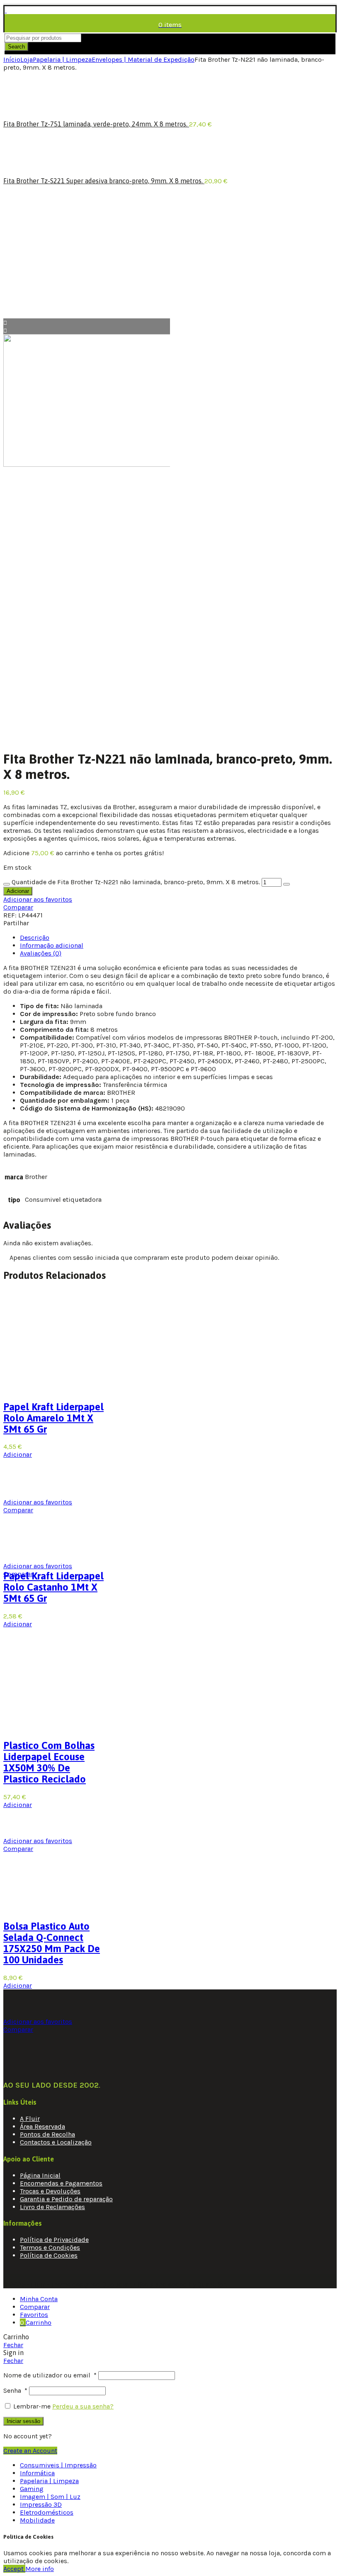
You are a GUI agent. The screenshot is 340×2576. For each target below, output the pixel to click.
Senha (15, 2390)
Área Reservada (42, 2126)
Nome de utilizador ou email (50, 2375)
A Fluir (30, 2119)
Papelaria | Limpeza (62, 59)
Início (12, 59)
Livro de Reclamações (52, 2207)
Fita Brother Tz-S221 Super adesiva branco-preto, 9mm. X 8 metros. (104, 181)
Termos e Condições (50, 2247)
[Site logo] (6, 10)
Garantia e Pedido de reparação (66, 2199)
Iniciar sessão (23, 2421)
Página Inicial (40, 2175)
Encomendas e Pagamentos (61, 2183)
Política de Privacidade (54, 2240)
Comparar (18, 907)
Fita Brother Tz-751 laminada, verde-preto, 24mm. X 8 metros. (96, 124)
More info (40, 2569)
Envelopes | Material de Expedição (143, 59)
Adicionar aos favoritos (38, 899)
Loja (27, 59)
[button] (18, 1624)
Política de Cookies (49, 2255)
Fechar (13, 2345)
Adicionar (18, 891)
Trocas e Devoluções (50, 2191)
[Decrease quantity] (7, 884)
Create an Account (30, 2451)
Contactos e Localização (56, 2142)
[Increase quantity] (287, 884)
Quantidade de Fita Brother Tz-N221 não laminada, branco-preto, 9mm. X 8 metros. (136, 882)
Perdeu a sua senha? (83, 2406)
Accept (14, 2569)
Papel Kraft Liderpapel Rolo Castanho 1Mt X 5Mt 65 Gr (53, 1587)
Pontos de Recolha (47, 2134)
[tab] (35, 937)
